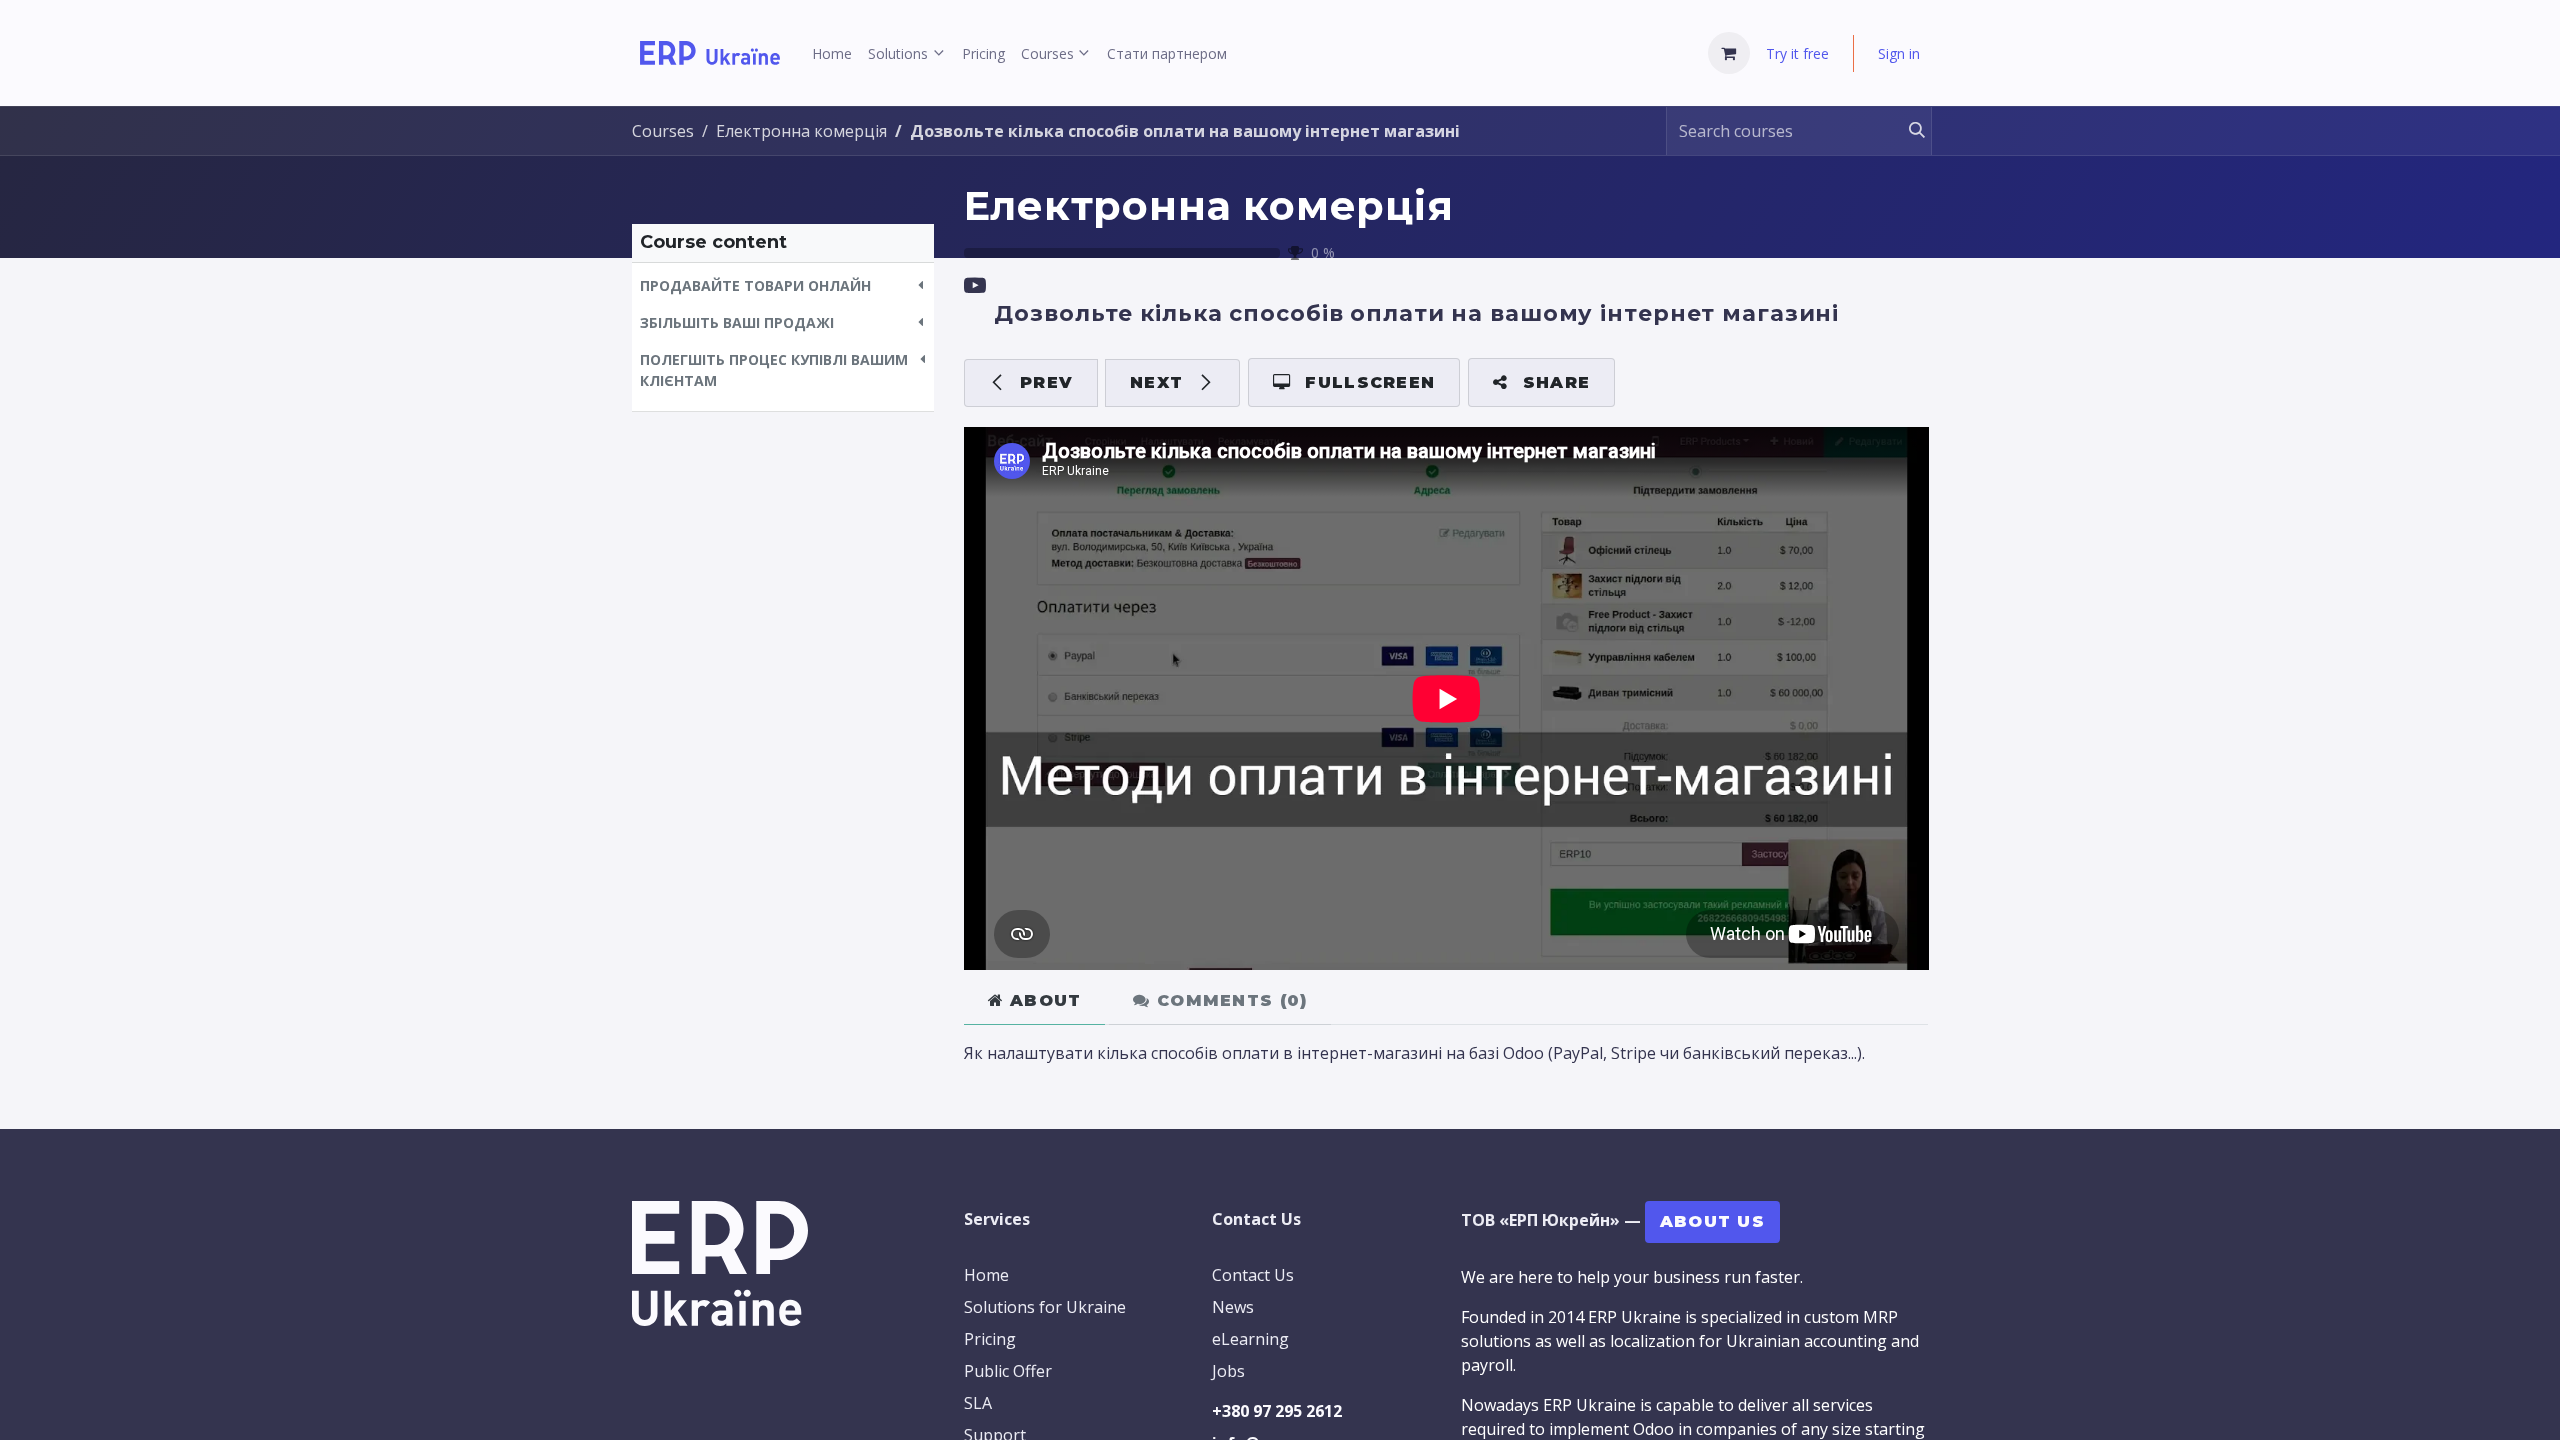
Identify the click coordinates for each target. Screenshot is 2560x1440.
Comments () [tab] (1229, 1000)
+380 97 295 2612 (1277, 1411)
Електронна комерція (1209, 205)
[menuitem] (832, 53)
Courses (663, 131)
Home (986, 1275)
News (1233, 1307)
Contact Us (1253, 1275)
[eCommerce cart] (1729, 53)
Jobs (1228, 1371)
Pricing (990, 1339)
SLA (978, 1403)
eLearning (1250, 1339)
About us (1712, 1221)
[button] (783, 285)
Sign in (1899, 53)
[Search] (1907, 131)
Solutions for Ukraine (1045, 1307)
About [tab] (1043, 1000)
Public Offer (1008, 1371)
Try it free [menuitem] (1797, 53)
